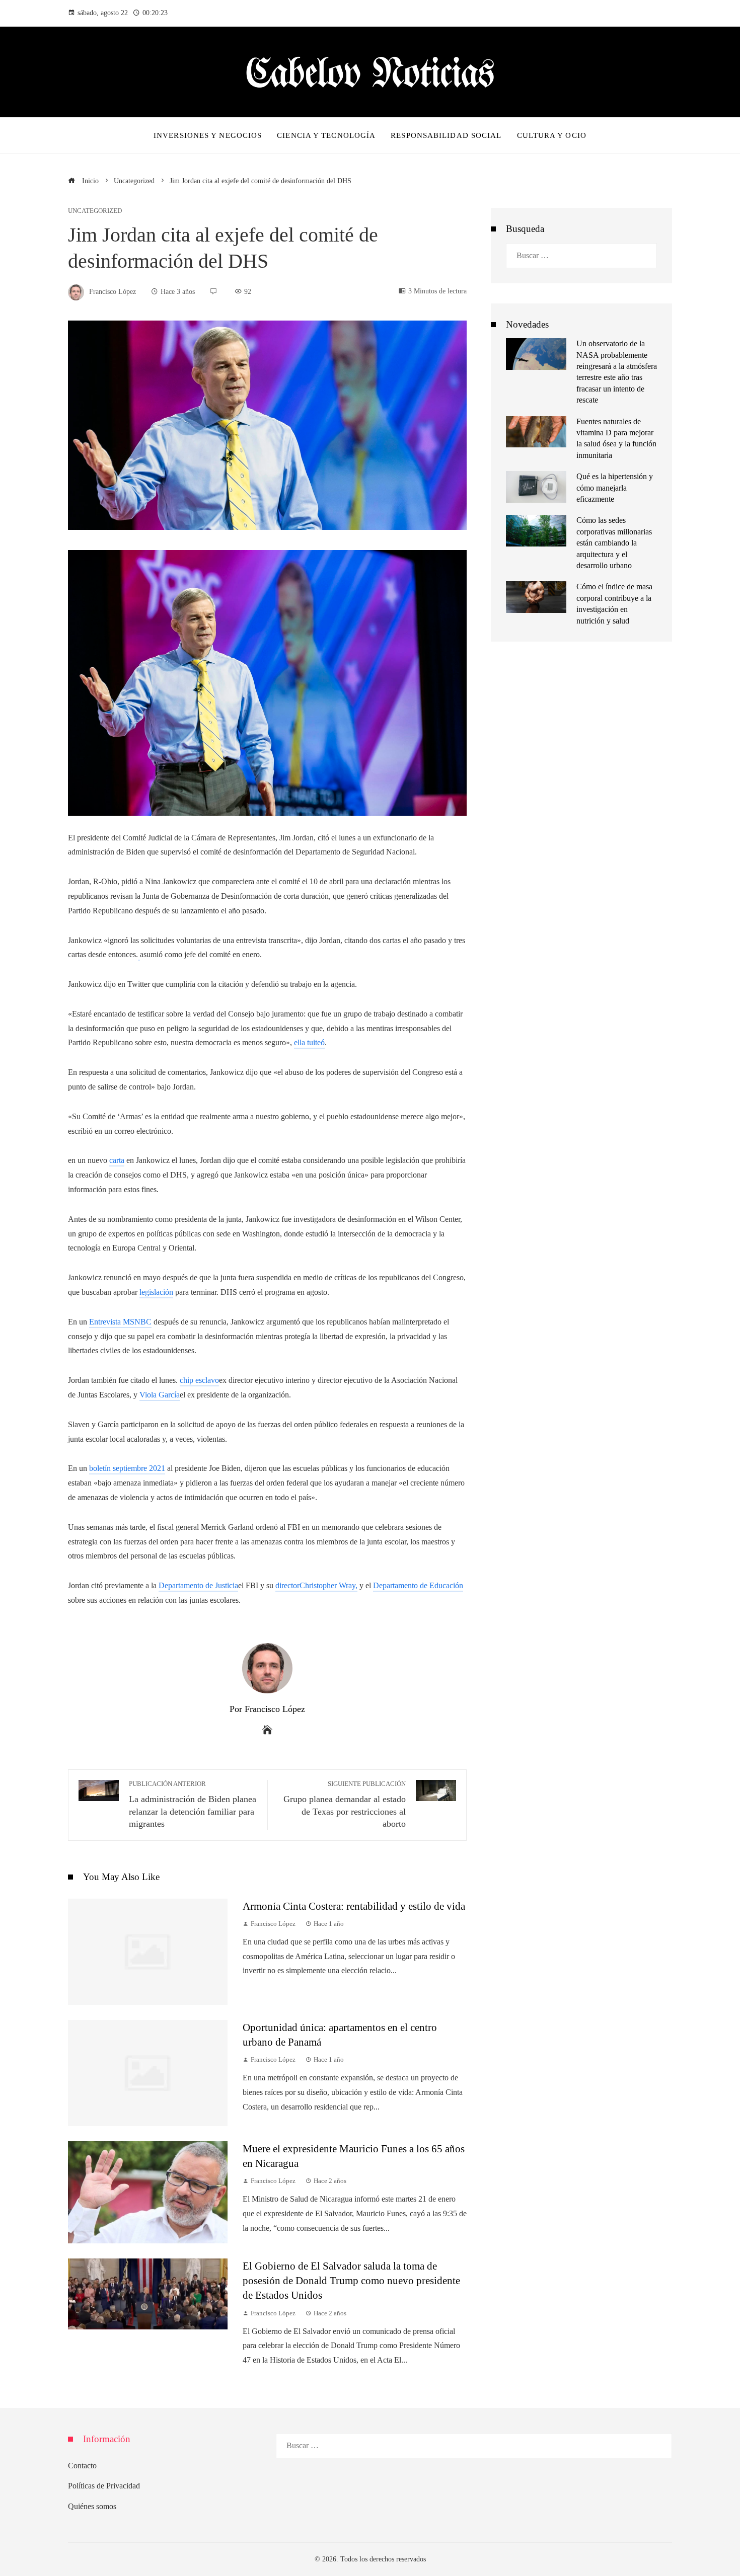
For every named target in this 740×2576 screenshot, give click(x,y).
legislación (156, 1292)
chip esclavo (199, 1380)
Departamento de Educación (418, 1585)
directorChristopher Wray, (316, 1585)
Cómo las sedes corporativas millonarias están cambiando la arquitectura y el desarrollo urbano (614, 543)
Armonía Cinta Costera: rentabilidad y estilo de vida (354, 1906)
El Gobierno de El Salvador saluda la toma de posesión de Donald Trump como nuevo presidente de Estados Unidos (351, 2280)
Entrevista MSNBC (120, 1322)
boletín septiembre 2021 (127, 1468)
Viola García (160, 1395)
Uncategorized (95, 211)
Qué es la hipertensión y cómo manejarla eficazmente (615, 488)
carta (117, 1160)
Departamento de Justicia (198, 1585)
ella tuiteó (309, 1042)
